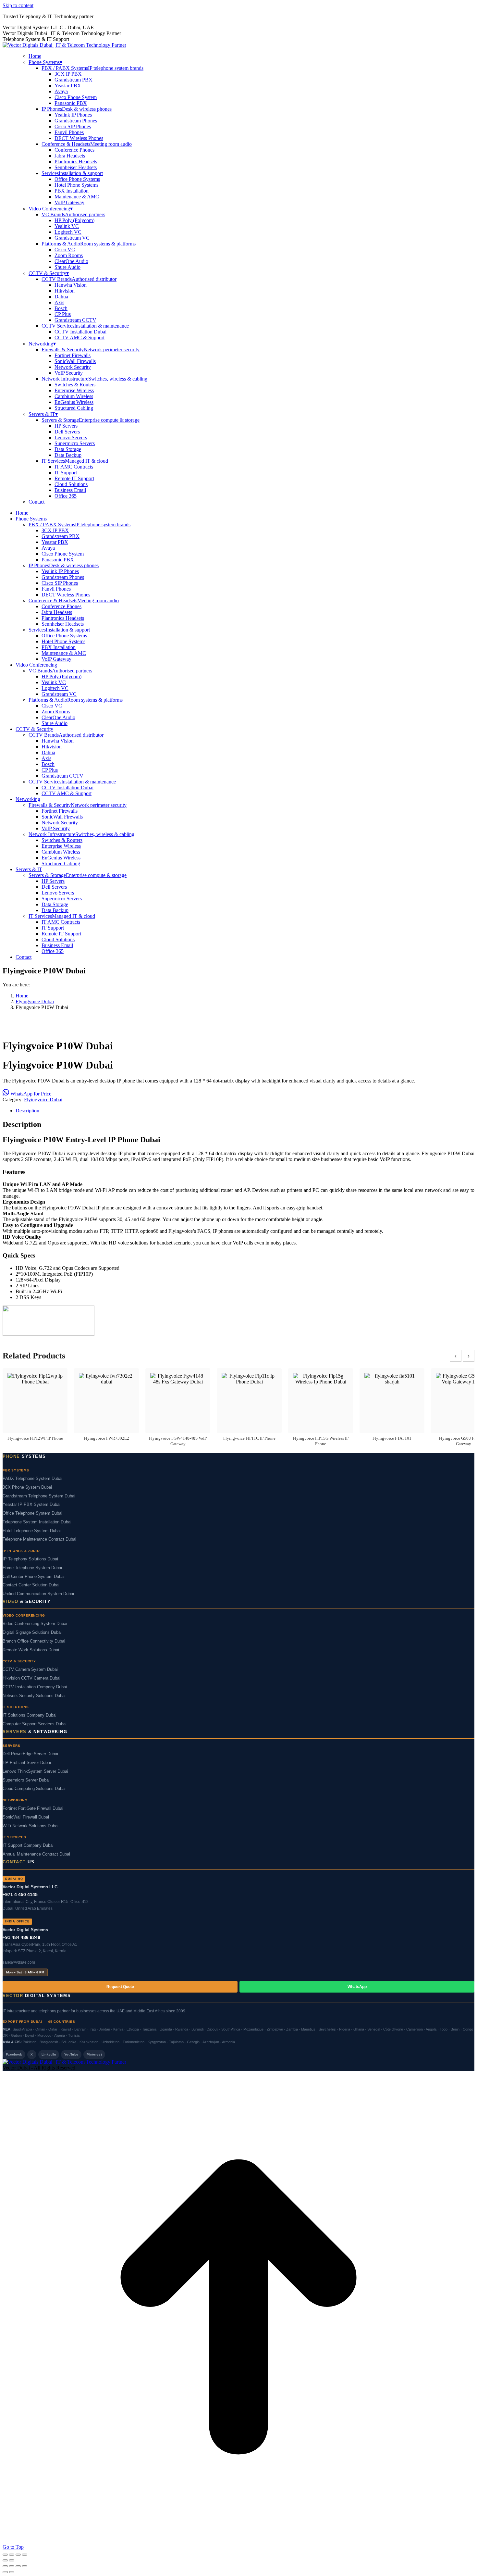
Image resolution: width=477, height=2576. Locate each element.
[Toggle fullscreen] (12, 2555)
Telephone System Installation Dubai (37, 1522)
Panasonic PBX (71, 103)
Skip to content (18, 5)
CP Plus (63, 314)
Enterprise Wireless (74, 390)
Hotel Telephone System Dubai (32, 1531)
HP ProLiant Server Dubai (27, 1763)
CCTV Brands (79, 279)
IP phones (223, 1231)
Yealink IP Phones (73, 115)
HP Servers (66, 426)
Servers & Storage (91, 420)
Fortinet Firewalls (73, 355)
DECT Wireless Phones (79, 138)
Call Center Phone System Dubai (34, 1577)
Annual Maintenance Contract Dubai (36, 1854)
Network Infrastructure (94, 379)
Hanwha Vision (71, 285)
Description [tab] (27, 1111)
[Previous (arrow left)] (5, 2560)
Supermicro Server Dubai (26, 1780)
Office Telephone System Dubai (32, 1513)
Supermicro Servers (75, 443)
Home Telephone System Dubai (32, 1568)
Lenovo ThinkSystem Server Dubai (35, 1771)
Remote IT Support (74, 478)
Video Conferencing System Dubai (35, 1624)
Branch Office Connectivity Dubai (34, 1641)
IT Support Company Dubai (28, 1845)
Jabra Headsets (70, 156)
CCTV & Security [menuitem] (49, 273)
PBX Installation (72, 191)
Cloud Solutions (71, 484)
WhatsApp (357, 1987)
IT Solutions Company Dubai (30, 1715)
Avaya (61, 91)
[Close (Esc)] (25, 2555)
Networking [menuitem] (42, 344)
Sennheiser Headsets (76, 167)
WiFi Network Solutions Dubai (31, 1826)
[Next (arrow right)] (12, 2560)
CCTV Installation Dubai (80, 332)
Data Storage (68, 449)
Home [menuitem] (35, 56)
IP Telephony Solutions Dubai (30, 1559)
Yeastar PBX (68, 86)
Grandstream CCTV (75, 320)
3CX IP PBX (68, 74)
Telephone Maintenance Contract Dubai (39, 1539)
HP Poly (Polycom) (74, 220)
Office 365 (66, 496)
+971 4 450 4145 (20, 1894)
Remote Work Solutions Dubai (31, 1650)
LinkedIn (49, 2054)
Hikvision (65, 291)
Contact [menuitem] (37, 502)
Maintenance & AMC (77, 197)
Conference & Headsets (87, 144)
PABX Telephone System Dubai (32, 1479)
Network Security (73, 367)
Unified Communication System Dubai (38, 1594)
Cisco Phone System (76, 97)
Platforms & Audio (89, 244)
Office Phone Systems (77, 179)
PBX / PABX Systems (92, 68)
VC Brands (73, 214)
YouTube (71, 2054)
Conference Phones (74, 150)
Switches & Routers (75, 385)
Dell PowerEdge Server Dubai (30, 1754)
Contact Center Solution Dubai (31, 1585)
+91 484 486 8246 (21, 1937)
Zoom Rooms (69, 255)
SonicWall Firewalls (75, 361)
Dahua (61, 297)
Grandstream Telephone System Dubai (39, 1496)
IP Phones (77, 109)
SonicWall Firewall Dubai (26, 1817)
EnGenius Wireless (74, 402)
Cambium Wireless (74, 396)
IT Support (66, 473)
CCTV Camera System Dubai (30, 1669)
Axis (59, 302)
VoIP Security (69, 373)
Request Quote (120, 1987)
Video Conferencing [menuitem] (51, 209)
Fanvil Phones (69, 132)
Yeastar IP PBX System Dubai (31, 1505)
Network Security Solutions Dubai (34, 1696)
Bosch (61, 308)
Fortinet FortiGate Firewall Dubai (33, 1808)
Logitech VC (68, 232)
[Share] (18, 2555)
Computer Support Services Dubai (35, 1724)
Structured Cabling (74, 408)
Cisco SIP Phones (73, 126)
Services (72, 173)
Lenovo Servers (71, 438)
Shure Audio (67, 267)
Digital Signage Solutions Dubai (32, 1632)
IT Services (75, 461)
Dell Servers (67, 432)
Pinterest (94, 2054)
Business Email (70, 490)
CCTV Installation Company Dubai (35, 1687)
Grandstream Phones (76, 121)
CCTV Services (85, 326)
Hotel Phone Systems (76, 185)
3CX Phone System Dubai (27, 1487)
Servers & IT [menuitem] (43, 414)
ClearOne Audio (71, 261)
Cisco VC (65, 250)
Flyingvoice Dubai (43, 1100)
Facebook (14, 2054)
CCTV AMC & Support (79, 338)
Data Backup (68, 455)
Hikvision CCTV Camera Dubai (31, 1678)
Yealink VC (67, 226)
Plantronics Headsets (76, 162)
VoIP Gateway (69, 202)
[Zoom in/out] (5, 2555)
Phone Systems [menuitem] (45, 62)
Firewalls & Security (91, 350)
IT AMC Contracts (74, 467)
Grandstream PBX (73, 80)
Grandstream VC (72, 238)
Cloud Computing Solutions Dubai (34, 1789)
